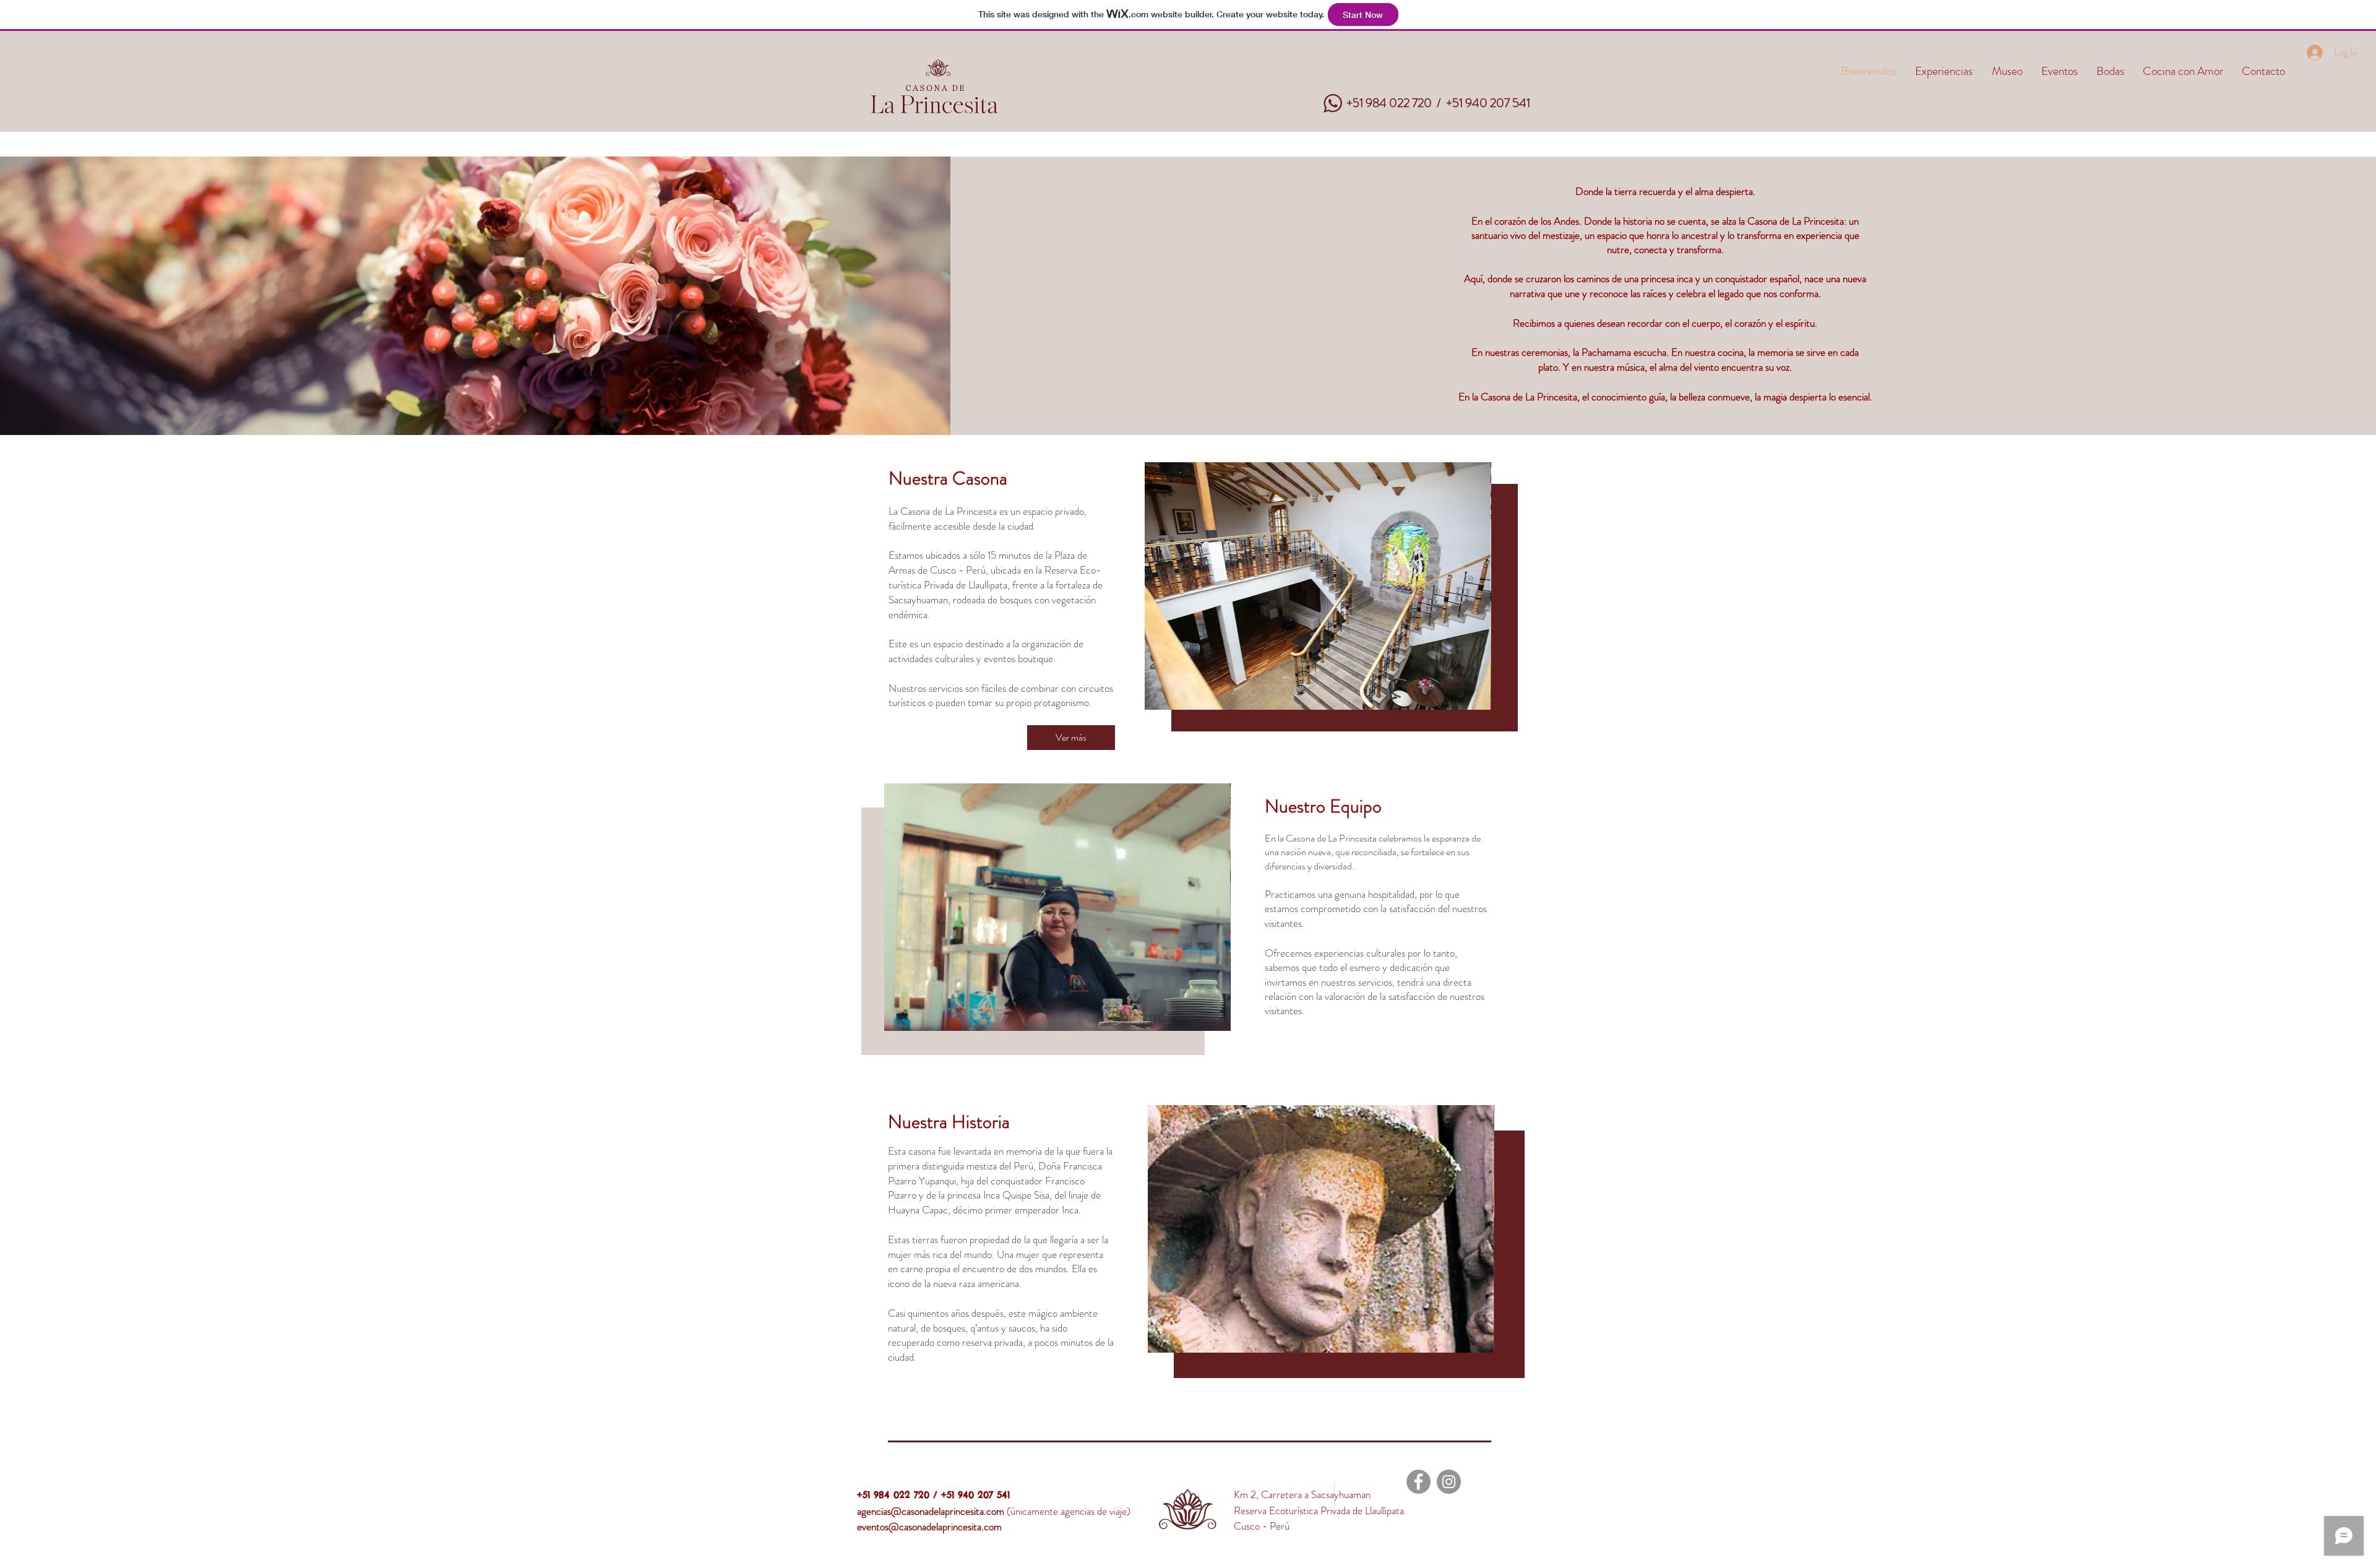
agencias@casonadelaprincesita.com (931, 1511)
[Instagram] (1449, 1482)
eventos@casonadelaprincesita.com (929, 1527)
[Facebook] (1418, 1482)
